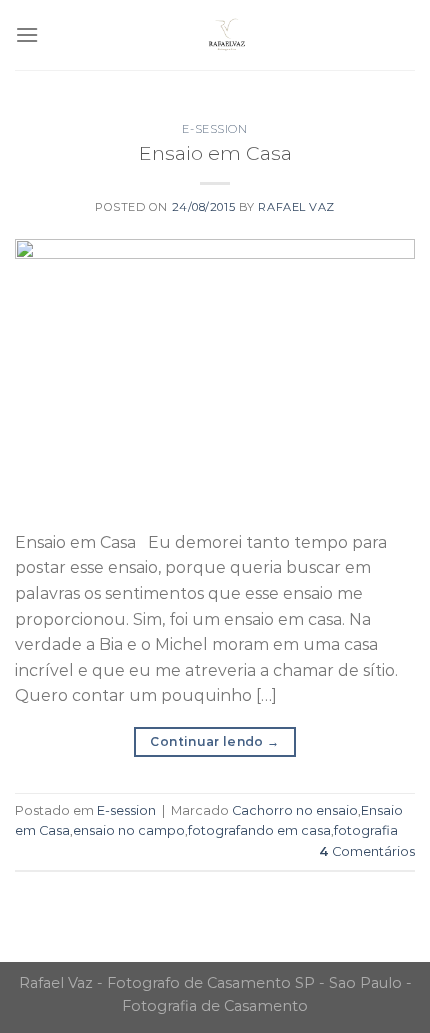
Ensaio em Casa (215, 153)
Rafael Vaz (296, 207)
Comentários (367, 851)
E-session (214, 129)
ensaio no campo (129, 830)
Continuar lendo (214, 741)
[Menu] (27, 34)
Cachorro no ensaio (295, 810)
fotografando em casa (259, 830)
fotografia (366, 830)
